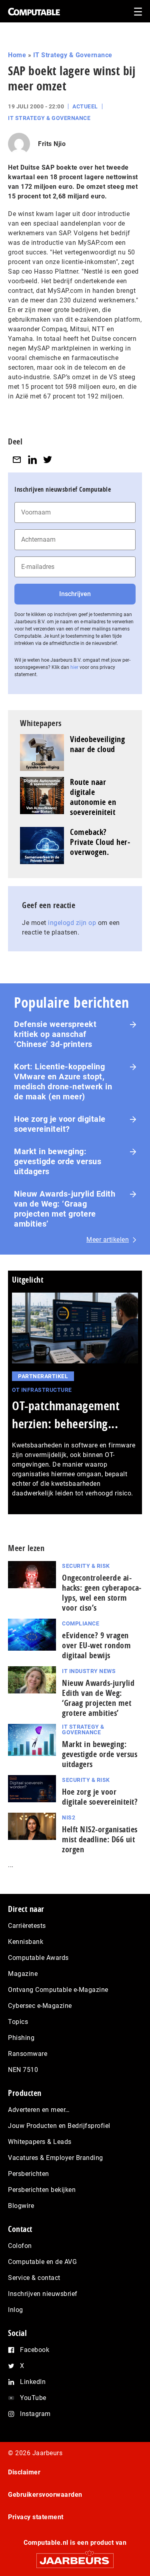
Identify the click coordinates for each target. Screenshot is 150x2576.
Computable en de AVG (42, 2262)
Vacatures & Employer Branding (56, 2158)
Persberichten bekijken (42, 2190)
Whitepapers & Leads (40, 2142)
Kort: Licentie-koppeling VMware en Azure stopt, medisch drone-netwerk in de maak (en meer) (63, 1082)
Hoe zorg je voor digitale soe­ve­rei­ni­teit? (100, 1797)
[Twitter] (48, 459)
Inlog (16, 2310)
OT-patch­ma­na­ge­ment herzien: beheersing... (66, 1415)
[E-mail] (17, 459)
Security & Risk (86, 1566)
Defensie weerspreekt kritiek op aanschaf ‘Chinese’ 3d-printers (55, 1034)
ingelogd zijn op (72, 923)
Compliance (81, 1623)
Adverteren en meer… (39, 2110)
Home (17, 55)
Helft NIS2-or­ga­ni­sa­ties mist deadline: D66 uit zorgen (100, 1839)
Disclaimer (24, 2472)
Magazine (23, 1974)
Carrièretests (27, 1926)
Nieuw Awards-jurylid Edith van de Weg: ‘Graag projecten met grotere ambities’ (65, 1209)
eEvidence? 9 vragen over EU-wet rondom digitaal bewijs (96, 1645)
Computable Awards (38, 1958)
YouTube (33, 2398)
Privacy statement (36, 2517)
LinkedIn (33, 2382)
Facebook (35, 2350)
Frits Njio (52, 144)
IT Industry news (89, 1671)
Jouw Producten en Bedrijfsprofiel (59, 2126)
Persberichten (29, 2174)
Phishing (21, 2038)
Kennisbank (26, 1942)
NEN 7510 (23, 2070)
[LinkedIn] (32, 459)
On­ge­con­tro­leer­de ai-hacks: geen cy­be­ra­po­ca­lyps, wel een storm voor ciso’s (102, 1593)
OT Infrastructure (42, 1390)
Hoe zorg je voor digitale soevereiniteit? (60, 1124)
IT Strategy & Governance (73, 55)
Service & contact (34, 2278)
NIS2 (69, 1817)
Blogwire (21, 2206)
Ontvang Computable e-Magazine (58, 1990)
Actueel (85, 106)
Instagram (35, 2414)
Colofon (20, 2246)
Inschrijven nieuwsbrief (43, 2294)
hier (74, 667)
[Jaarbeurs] (75, 2557)
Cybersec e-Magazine (40, 2006)
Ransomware (28, 2054)
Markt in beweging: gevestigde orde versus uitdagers (58, 1161)
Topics (18, 2022)
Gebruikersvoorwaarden (45, 2495)
